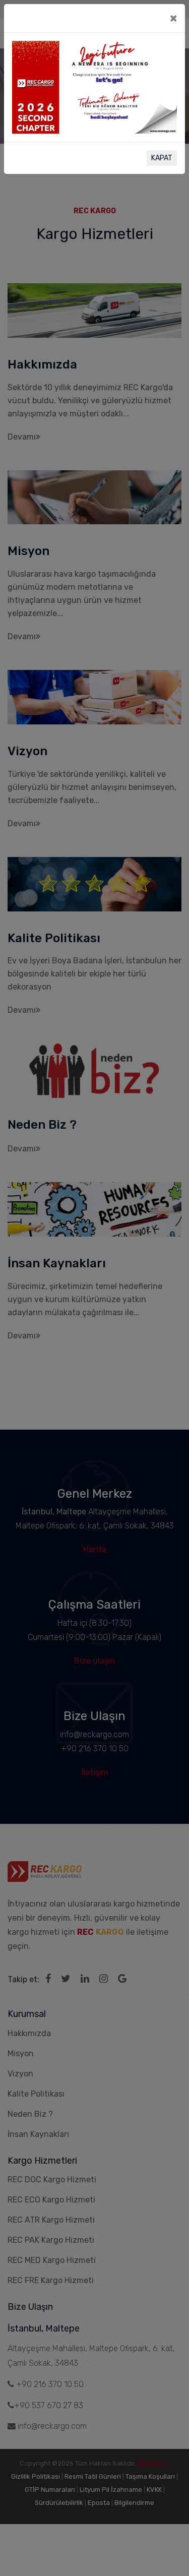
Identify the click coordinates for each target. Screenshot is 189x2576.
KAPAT (162, 158)
